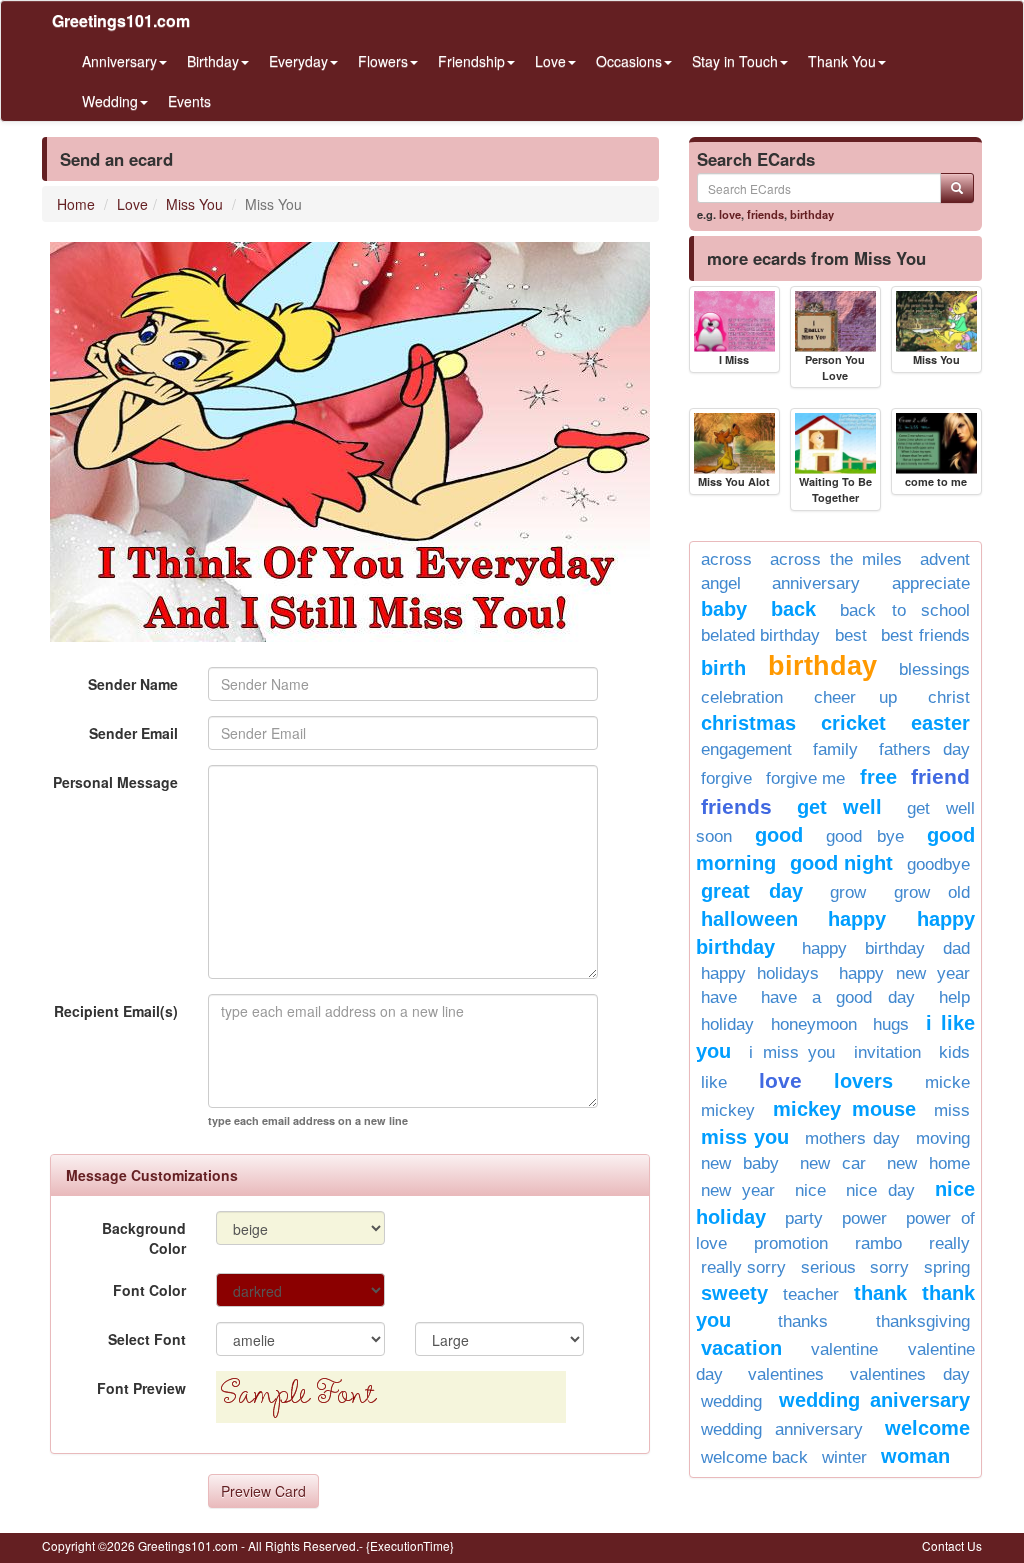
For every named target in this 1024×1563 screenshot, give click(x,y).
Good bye (864, 836)
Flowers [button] (383, 61)
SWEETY (734, 1293)
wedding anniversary (782, 1429)
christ (949, 697)
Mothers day (852, 1138)
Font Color (149, 1290)
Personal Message (115, 782)
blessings (934, 669)
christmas (748, 723)
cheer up (855, 697)
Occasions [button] (629, 61)
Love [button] (550, 61)
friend (940, 776)
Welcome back (754, 1457)
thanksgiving (923, 1321)
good (779, 835)
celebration (742, 697)
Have (719, 997)
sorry (889, 1267)
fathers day (924, 749)
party (804, 1218)
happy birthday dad (886, 948)
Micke (947, 1082)
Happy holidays (760, 973)
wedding (731, 1401)
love (730, 214)
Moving (943, 1138)
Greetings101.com (121, 20)
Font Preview (141, 1388)
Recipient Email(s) (116, 1011)
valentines (786, 1374)
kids (954, 1052)
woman (915, 1456)
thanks (803, 1321)
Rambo (878, 1243)
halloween (749, 919)
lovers (863, 1081)
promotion (791, 1243)
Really (949, 1243)
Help (954, 997)
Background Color (144, 1238)
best (851, 635)
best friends (925, 635)
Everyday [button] (298, 61)
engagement (746, 749)
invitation (887, 1052)
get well (840, 807)
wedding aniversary (874, 1400)
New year (738, 1190)
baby (724, 609)
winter (844, 1457)
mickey (728, 1110)
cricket (853, 723)
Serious (828, 1267)
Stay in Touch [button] (735, 61)
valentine (844, 1349)
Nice (810, 1190)
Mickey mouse (844, 1109)
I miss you (792, 1052)
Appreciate (931, 583)
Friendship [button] (471, 61)
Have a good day (838, 997)
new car (833, 1163)
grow (848, 892)
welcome (927, 1428)
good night (841, 863)
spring (947, 1267)
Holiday (727, 1024)
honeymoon (814, 1024)
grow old (932, 892)
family (835, 749)
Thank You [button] (842, 61)
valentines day (910, 1374)
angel (721, 583)
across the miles (836, 559)
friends (765, 214)
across (726, 559)
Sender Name (133, 684)
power (864, 1218)
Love (132, 204)
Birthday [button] (213, 61)
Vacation (741, 1348)
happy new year (904, 973)
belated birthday (761, 635)
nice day (880, 1190)
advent (945, 559)
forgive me (805, 778)
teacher (811, 1294)
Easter (940, 723)
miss (952, 1110)
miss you (745, 1137)
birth (723, 668)
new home (928, 1163)
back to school (905, 610)
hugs (891, 1024)
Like (714, 1082)
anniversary (816, 583)
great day (752, 891)
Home (76, 204)
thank (880, 1293)
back (793, 609)
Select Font (147, 1339)
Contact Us (952, 1545)
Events (189, 101)
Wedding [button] (110, 101)
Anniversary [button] (119, 61)
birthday (812, 214)
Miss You (194, 204)
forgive (726, 778)
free (878, 777)
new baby (740, 1163)
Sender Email (133, 733)
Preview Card (263, 1491)
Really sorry (744, 1267)
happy (857, 919)
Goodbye (938, 864)
